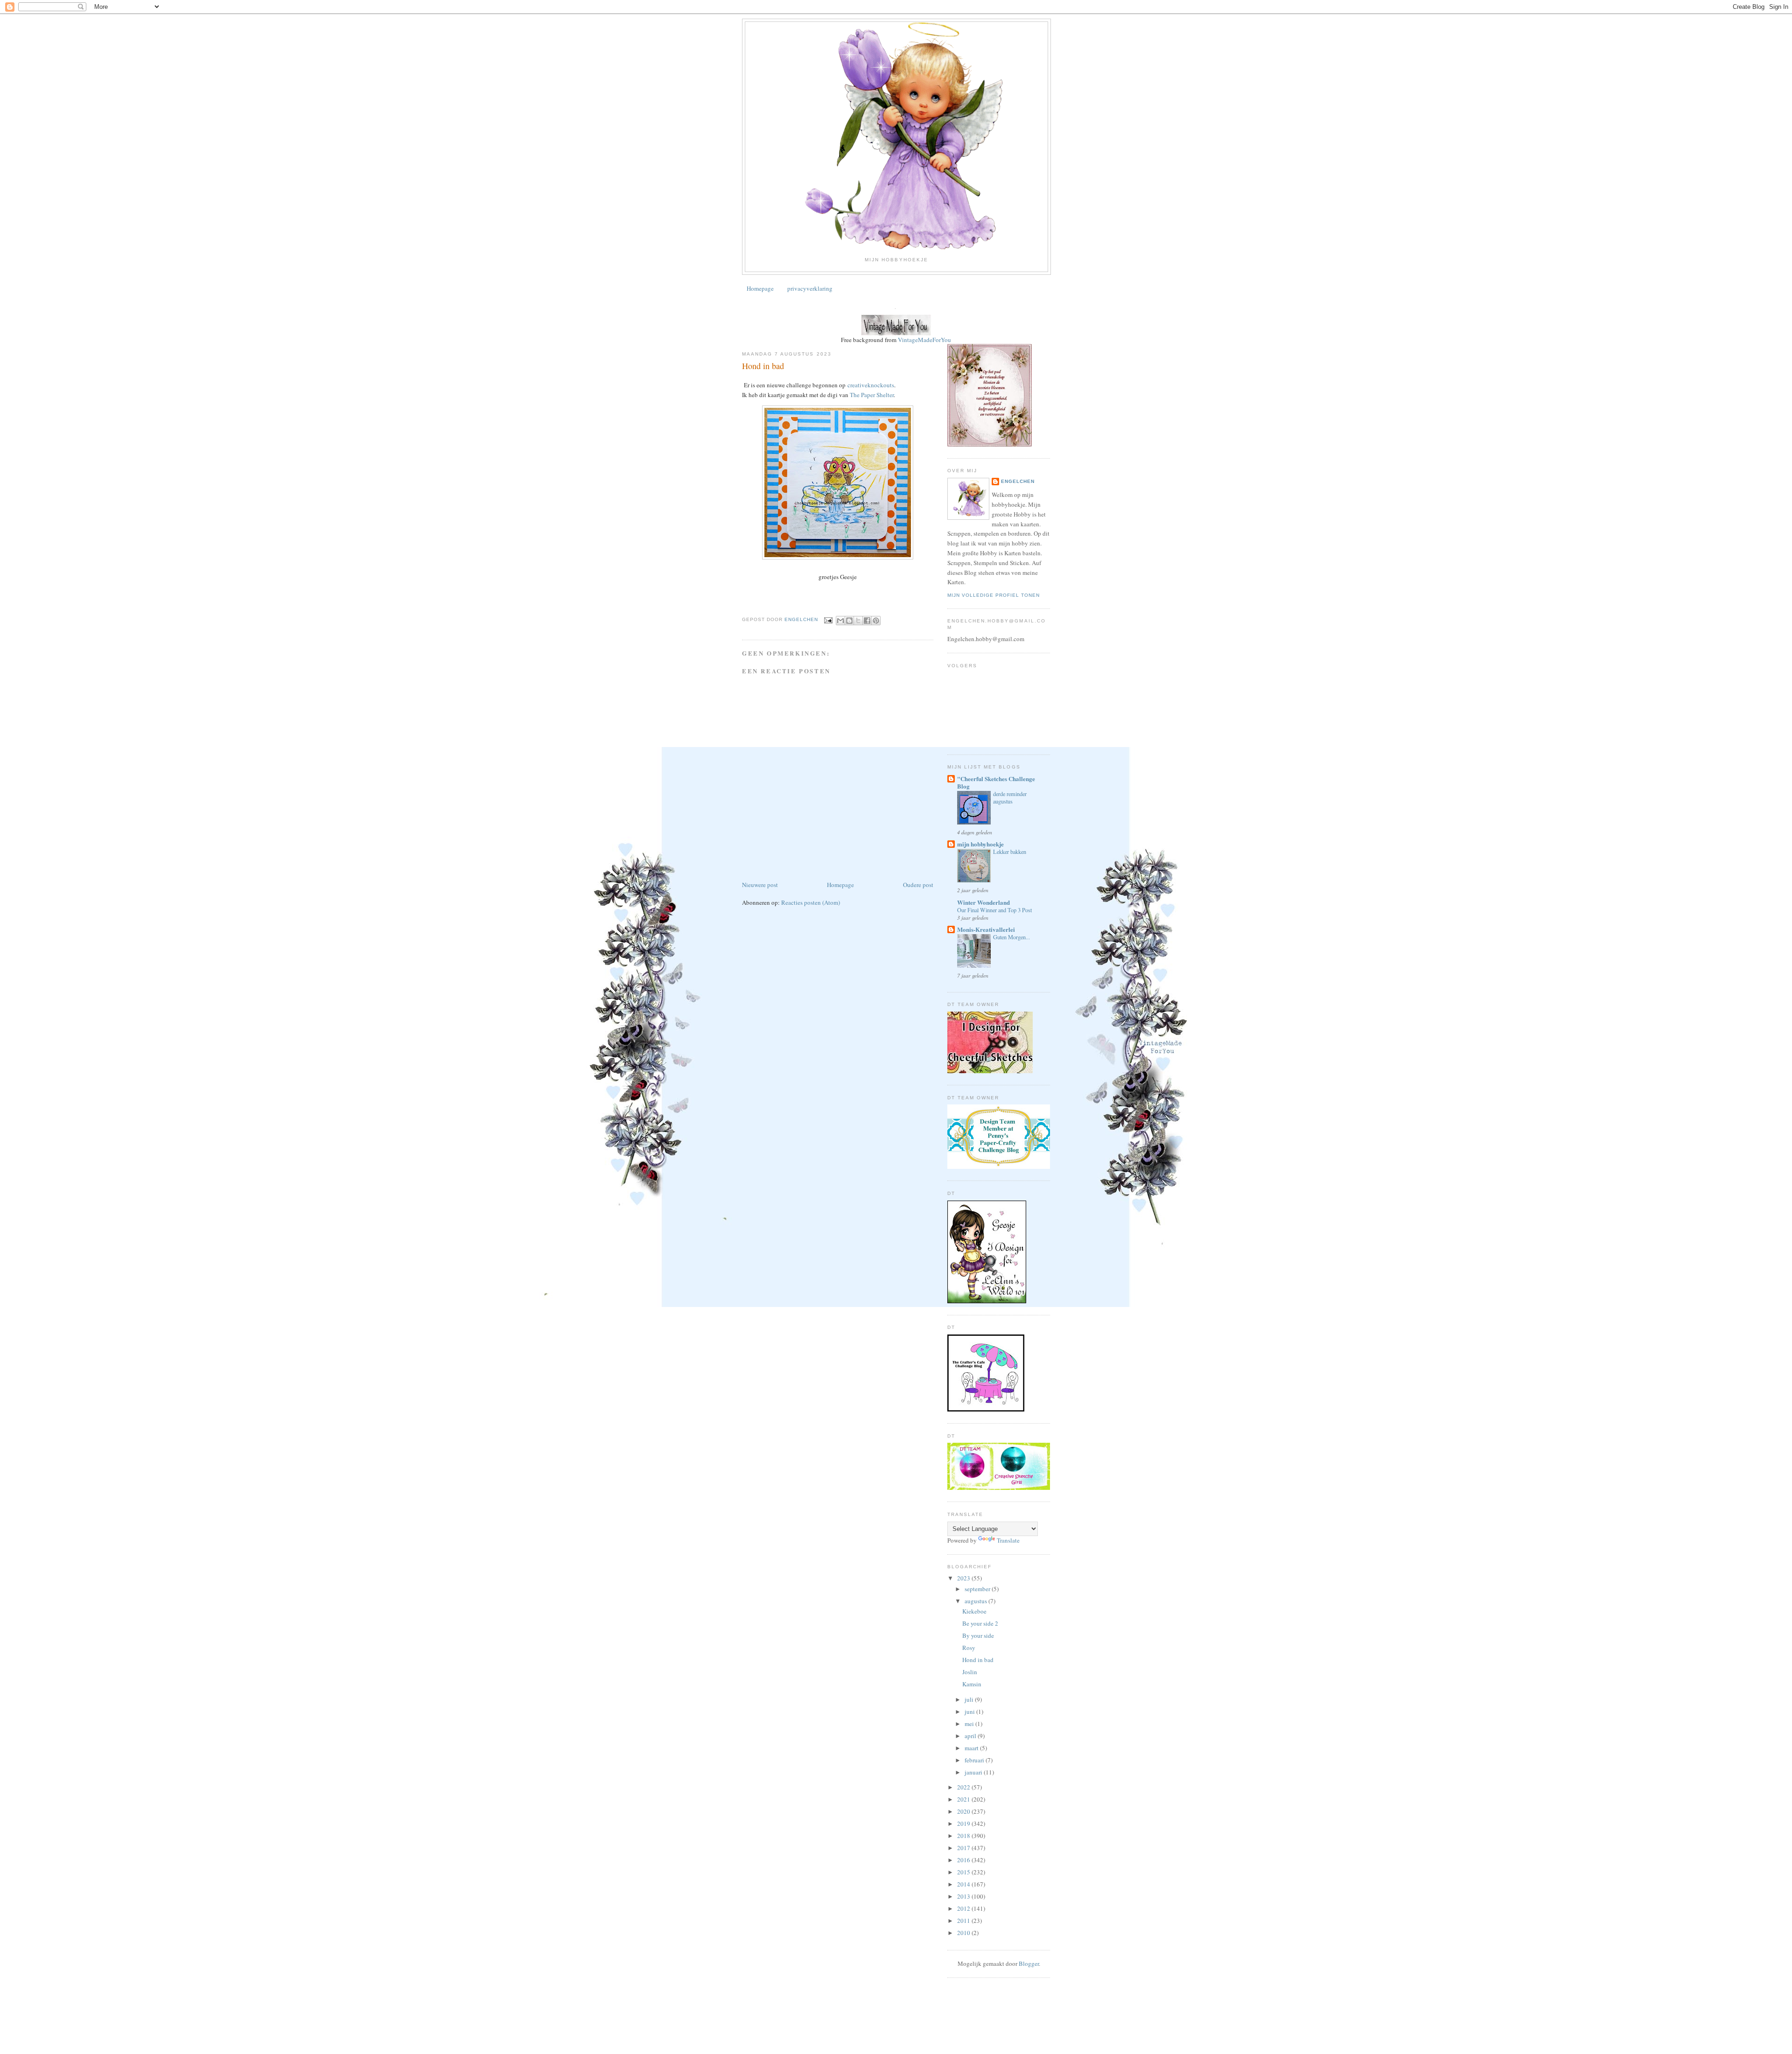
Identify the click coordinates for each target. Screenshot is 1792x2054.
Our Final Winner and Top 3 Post (994, 910)
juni (970, 1712)
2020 (964, 1811)
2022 (964, 1787)
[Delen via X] (858, 621)
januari (974, 1772)
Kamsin (972, 1684)
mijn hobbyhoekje (980, 844)
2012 (964, 1908)
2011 (964, 1921)
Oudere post (918, 885)
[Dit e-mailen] (840, 621)
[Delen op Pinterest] (876, 621)
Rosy (969, 1648)
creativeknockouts (871, 385)
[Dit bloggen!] (849, 621)
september (978, 1589)
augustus (976, 1601)
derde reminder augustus (1010, 797)
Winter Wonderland (983, 902)
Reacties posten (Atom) (811, 902)
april (971, 1736)
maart (972, 1748)
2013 (964, 1896)
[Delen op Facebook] (867, 621)
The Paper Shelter (872, 395)
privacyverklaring (810, 288)
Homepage (760, 288)
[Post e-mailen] (828, 620)
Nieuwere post (760, 885)
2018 (964, 1836)
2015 (964, 1872)
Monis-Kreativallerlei (986, 929)
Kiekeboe (974, 1611)
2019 (964, 1823)
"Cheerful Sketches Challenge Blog (996, 782)
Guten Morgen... (1011, 937)
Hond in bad (978, 1660)
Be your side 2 (980, 1623)
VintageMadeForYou (924, 340)
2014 (964, 1884)
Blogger (1029, 1963)
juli (970, 1699)
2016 (964, 1860)
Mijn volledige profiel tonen (994, 595)
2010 (964, 1933)
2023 (964, 1578)
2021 (964, 1799)
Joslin (970, 1672)
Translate (1008, 1540)
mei (970, 1724)
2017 (964, 1848)
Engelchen (1018, 481)
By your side (978, 1635)
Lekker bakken (1010, 852)
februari (975, 1760)
